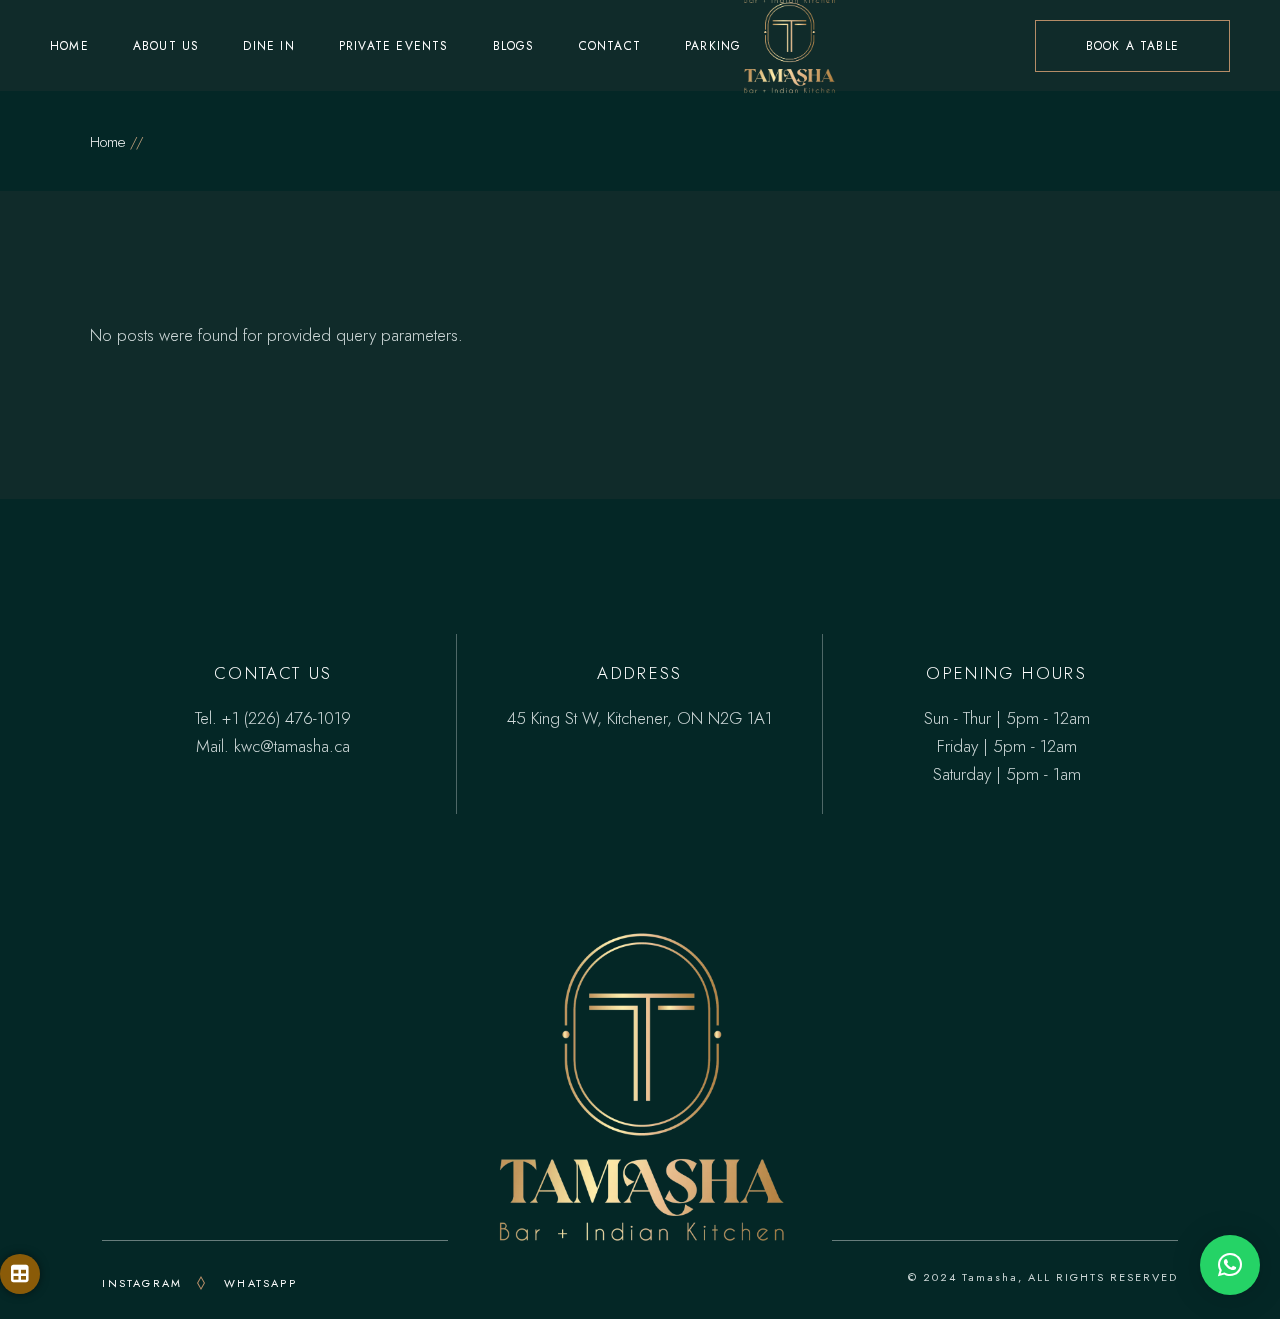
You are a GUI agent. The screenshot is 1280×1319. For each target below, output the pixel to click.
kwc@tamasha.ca (292, 746)
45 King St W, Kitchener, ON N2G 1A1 (639, 718)
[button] (1230, 1265)
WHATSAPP (260, 1283)
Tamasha (990, 1277)
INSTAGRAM (142, 1283)
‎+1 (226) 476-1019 (286, 718)
